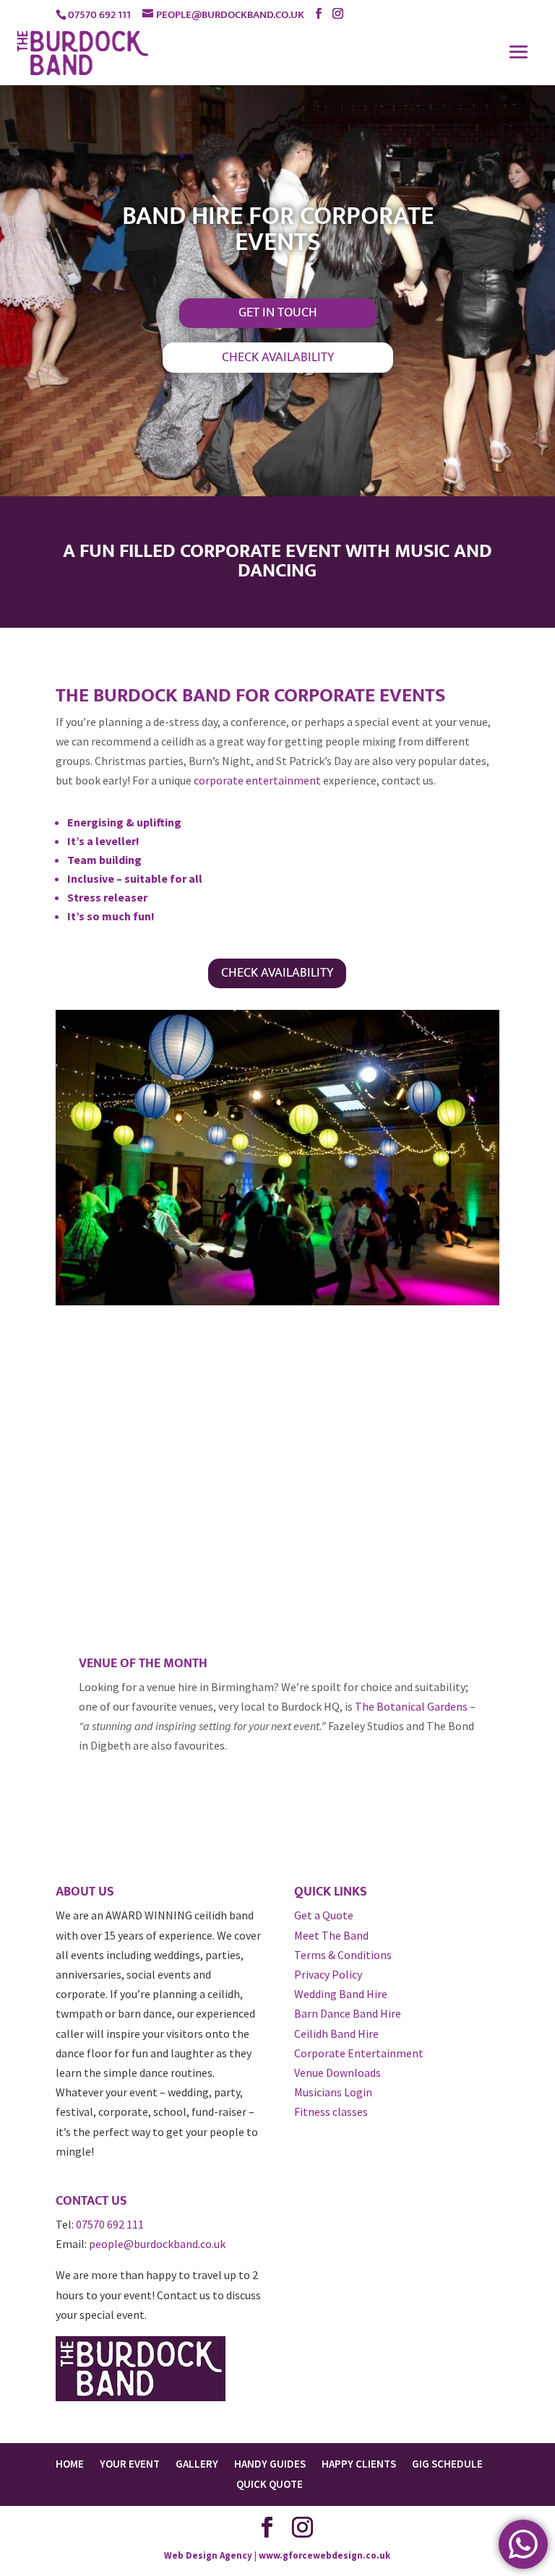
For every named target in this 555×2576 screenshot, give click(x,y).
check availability (278, 358)
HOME (70, 2464)
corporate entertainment (257, 780)
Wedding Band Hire (341, 1994)
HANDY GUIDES (270, 2464)
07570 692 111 (110, 2224)
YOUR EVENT (130, 2464)
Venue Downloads (337, 2073)
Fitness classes (331, 2112)
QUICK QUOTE (270, 2484)
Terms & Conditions (343, 1955)
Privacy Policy (328, 1974)
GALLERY (197, 2464)
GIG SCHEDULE (447, 2464)
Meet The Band (331, 1935)
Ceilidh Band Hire (336, 2033)
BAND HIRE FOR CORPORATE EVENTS (278, 229)
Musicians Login (333, 2092)
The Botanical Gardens (411, 1706)
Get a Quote (324, 1915)
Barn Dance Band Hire (348, 2013)
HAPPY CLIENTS (359, 2464)
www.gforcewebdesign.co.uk (324, 2555)
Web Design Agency (208, 2555)
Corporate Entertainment (359, 2053)
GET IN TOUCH (278, 313)
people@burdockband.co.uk (157, 2244)
